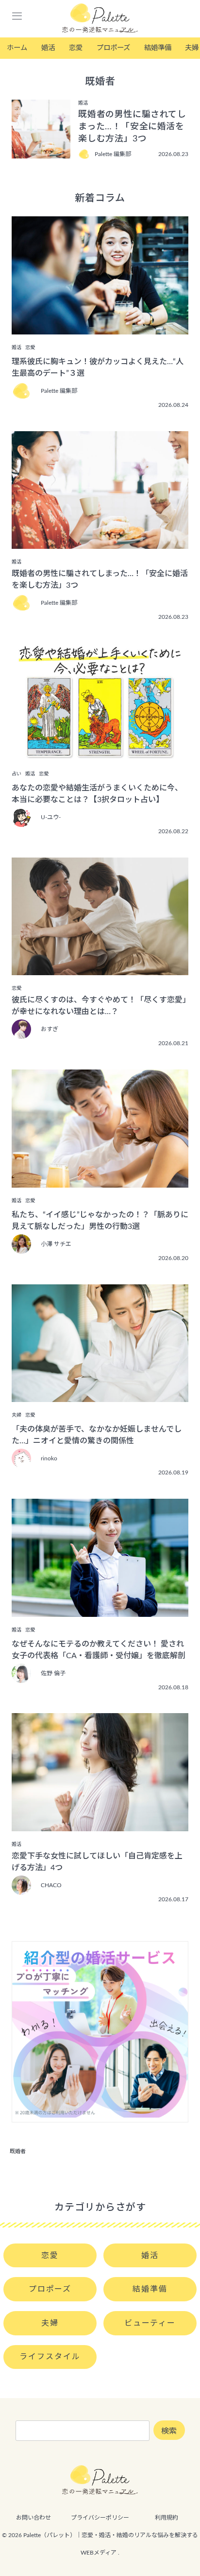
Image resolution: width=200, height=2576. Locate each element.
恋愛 (76, 48)
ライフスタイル (50, 2357)
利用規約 (167, 2518)
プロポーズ (113, 48)
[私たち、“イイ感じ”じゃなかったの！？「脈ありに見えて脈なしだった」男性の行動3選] (100, 1181)
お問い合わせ (33, 2518)
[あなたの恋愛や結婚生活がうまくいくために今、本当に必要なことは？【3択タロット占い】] (100, 754)
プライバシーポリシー (100, 2518)
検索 (169, 2431)
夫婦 (50, 2323)
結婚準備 (158, 48)
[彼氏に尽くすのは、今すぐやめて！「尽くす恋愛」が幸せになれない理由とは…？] (100, 968)
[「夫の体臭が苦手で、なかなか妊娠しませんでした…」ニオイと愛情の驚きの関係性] (100, 1395)
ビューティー (150, 2323)
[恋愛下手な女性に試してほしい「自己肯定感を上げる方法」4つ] (100, 1824)
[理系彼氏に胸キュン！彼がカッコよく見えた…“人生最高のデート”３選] (100, 328)
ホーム (17, 48)
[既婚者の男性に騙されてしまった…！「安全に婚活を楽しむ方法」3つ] (100, 542)
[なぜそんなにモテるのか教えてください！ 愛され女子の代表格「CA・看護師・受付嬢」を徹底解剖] (100, 1610)
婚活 (48, 48)
